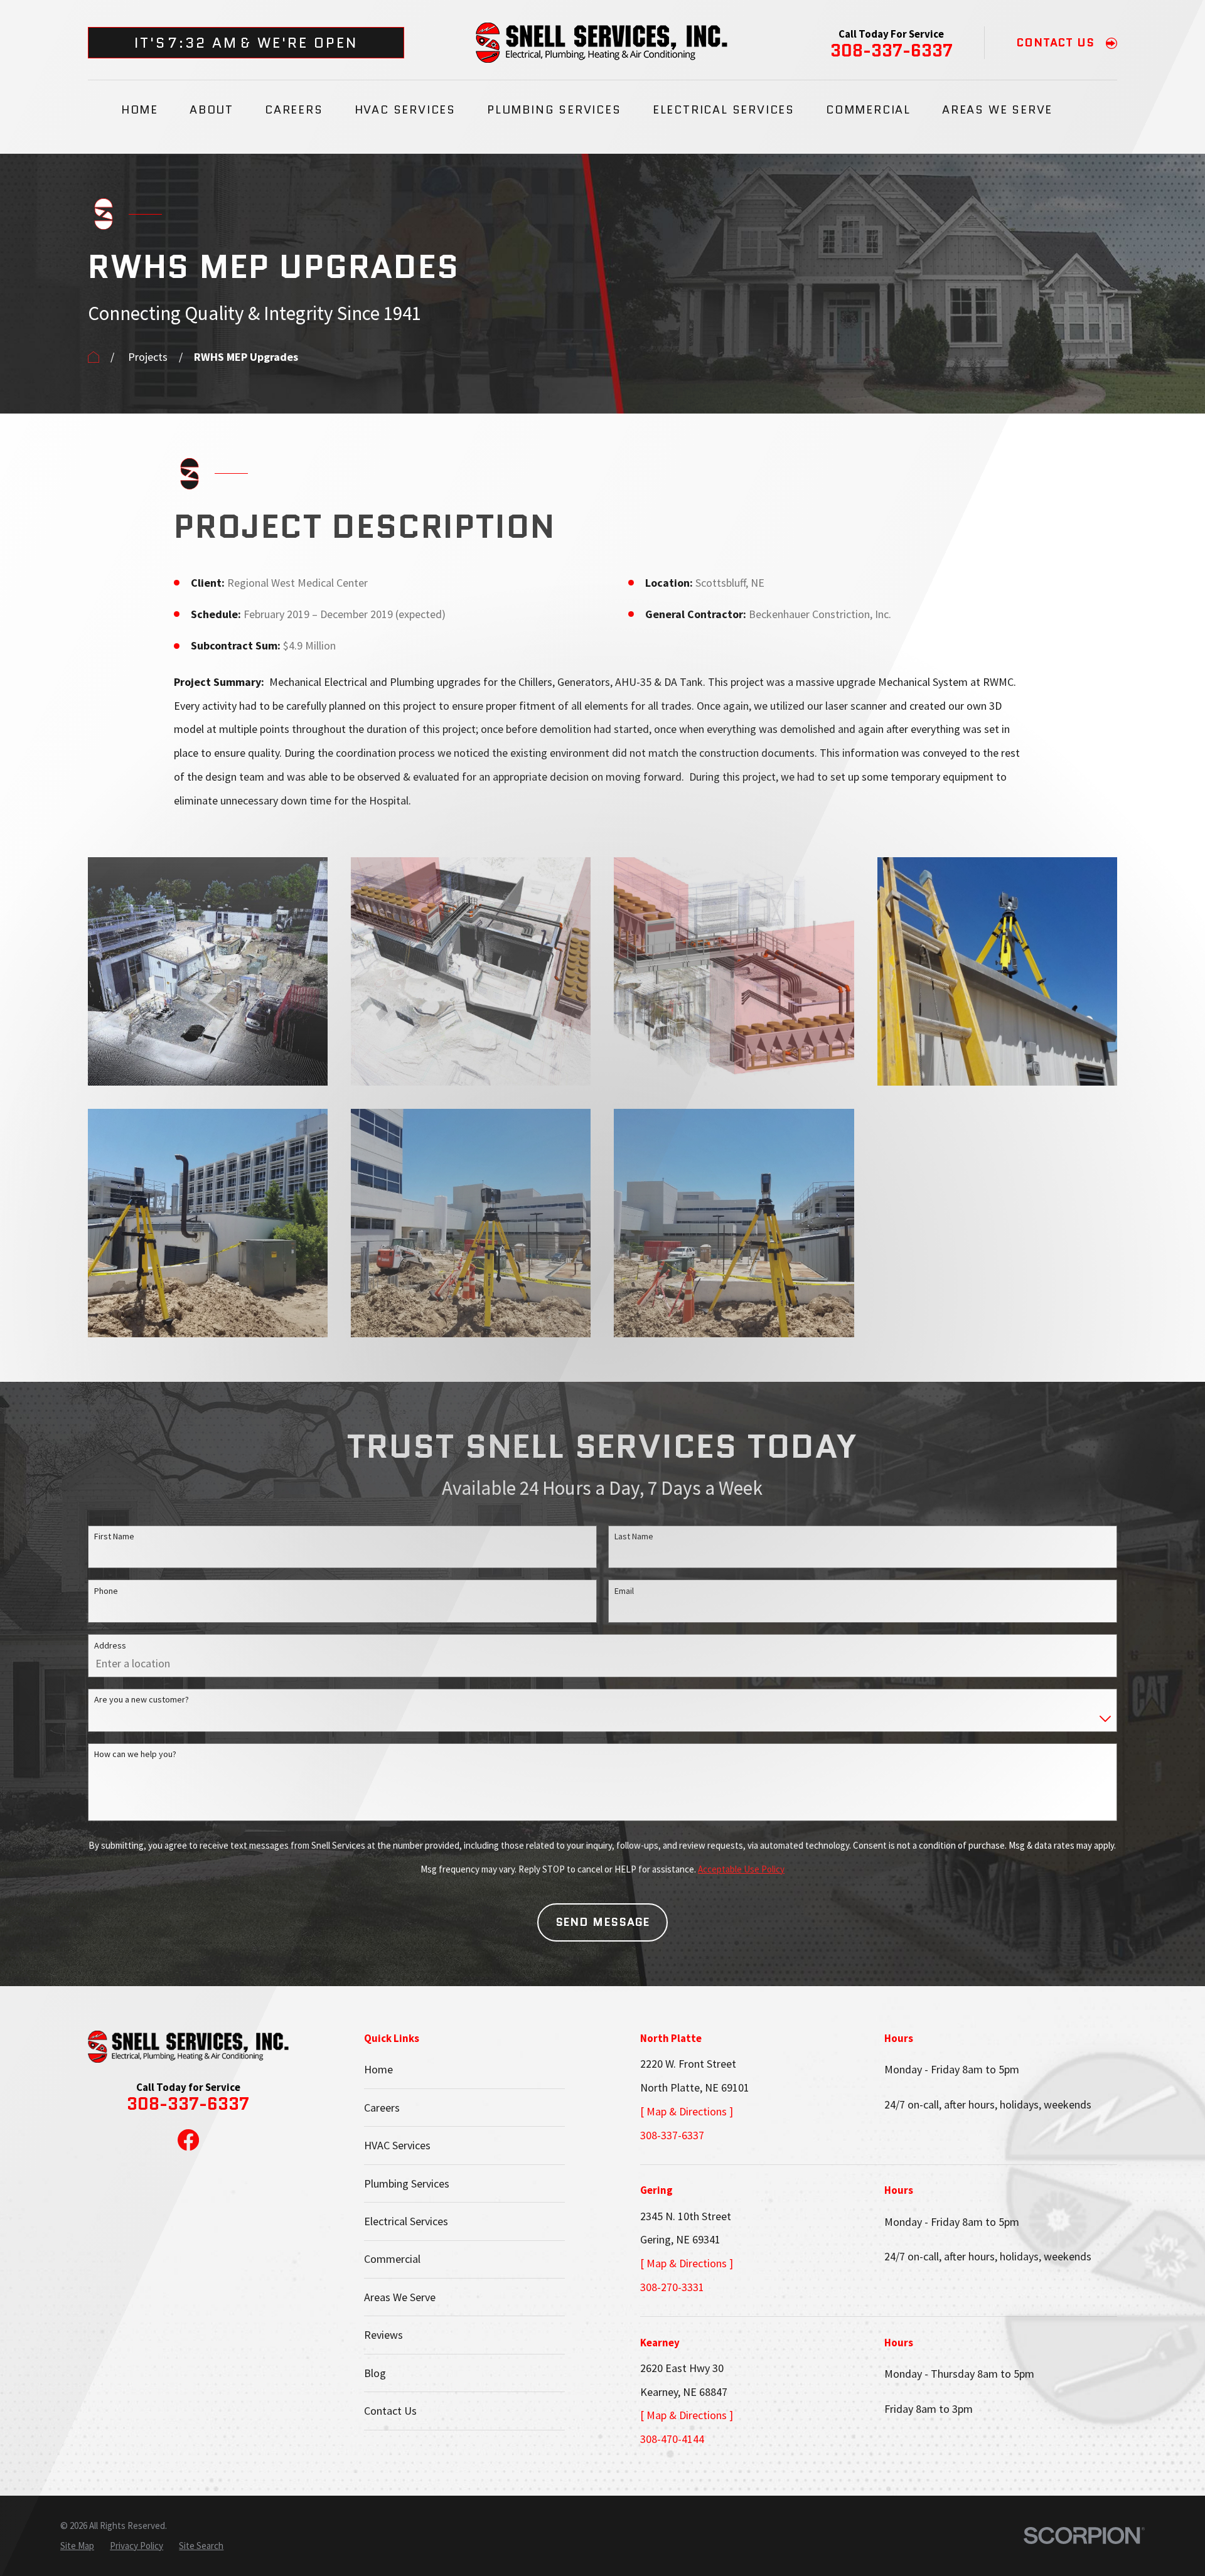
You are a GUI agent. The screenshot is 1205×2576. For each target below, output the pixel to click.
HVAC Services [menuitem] (405, 110)
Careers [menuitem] (294, 110)
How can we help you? (135, 1754)
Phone (106, 1591)
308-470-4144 (672, 2439)
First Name (114, 1536)
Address (110, 1645)
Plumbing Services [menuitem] (554, 110)
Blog (375, 2373)
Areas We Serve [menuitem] (997, 110)
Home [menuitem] (140, 110)
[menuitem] (77, 2546)
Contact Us (390, 2411)
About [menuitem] (212, 110)
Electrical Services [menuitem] (724, 110)
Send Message (603, 1922)
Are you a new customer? (142, 1699)
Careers (382, 2108)
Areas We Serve (400, 2297)
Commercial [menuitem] (868, 110)
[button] (208, 971)
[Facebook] (188, 2140)
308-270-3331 (672, 2287)
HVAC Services (397, 2145)
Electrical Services (406, 2221)
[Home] (602, 43)
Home (378, 2069)
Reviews (383, 2335)
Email (624, 1591)
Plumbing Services (407, 2183)
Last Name (634, 1536)
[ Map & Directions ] (687, 2111)
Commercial (392, 2259)
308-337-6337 (892, 51)
